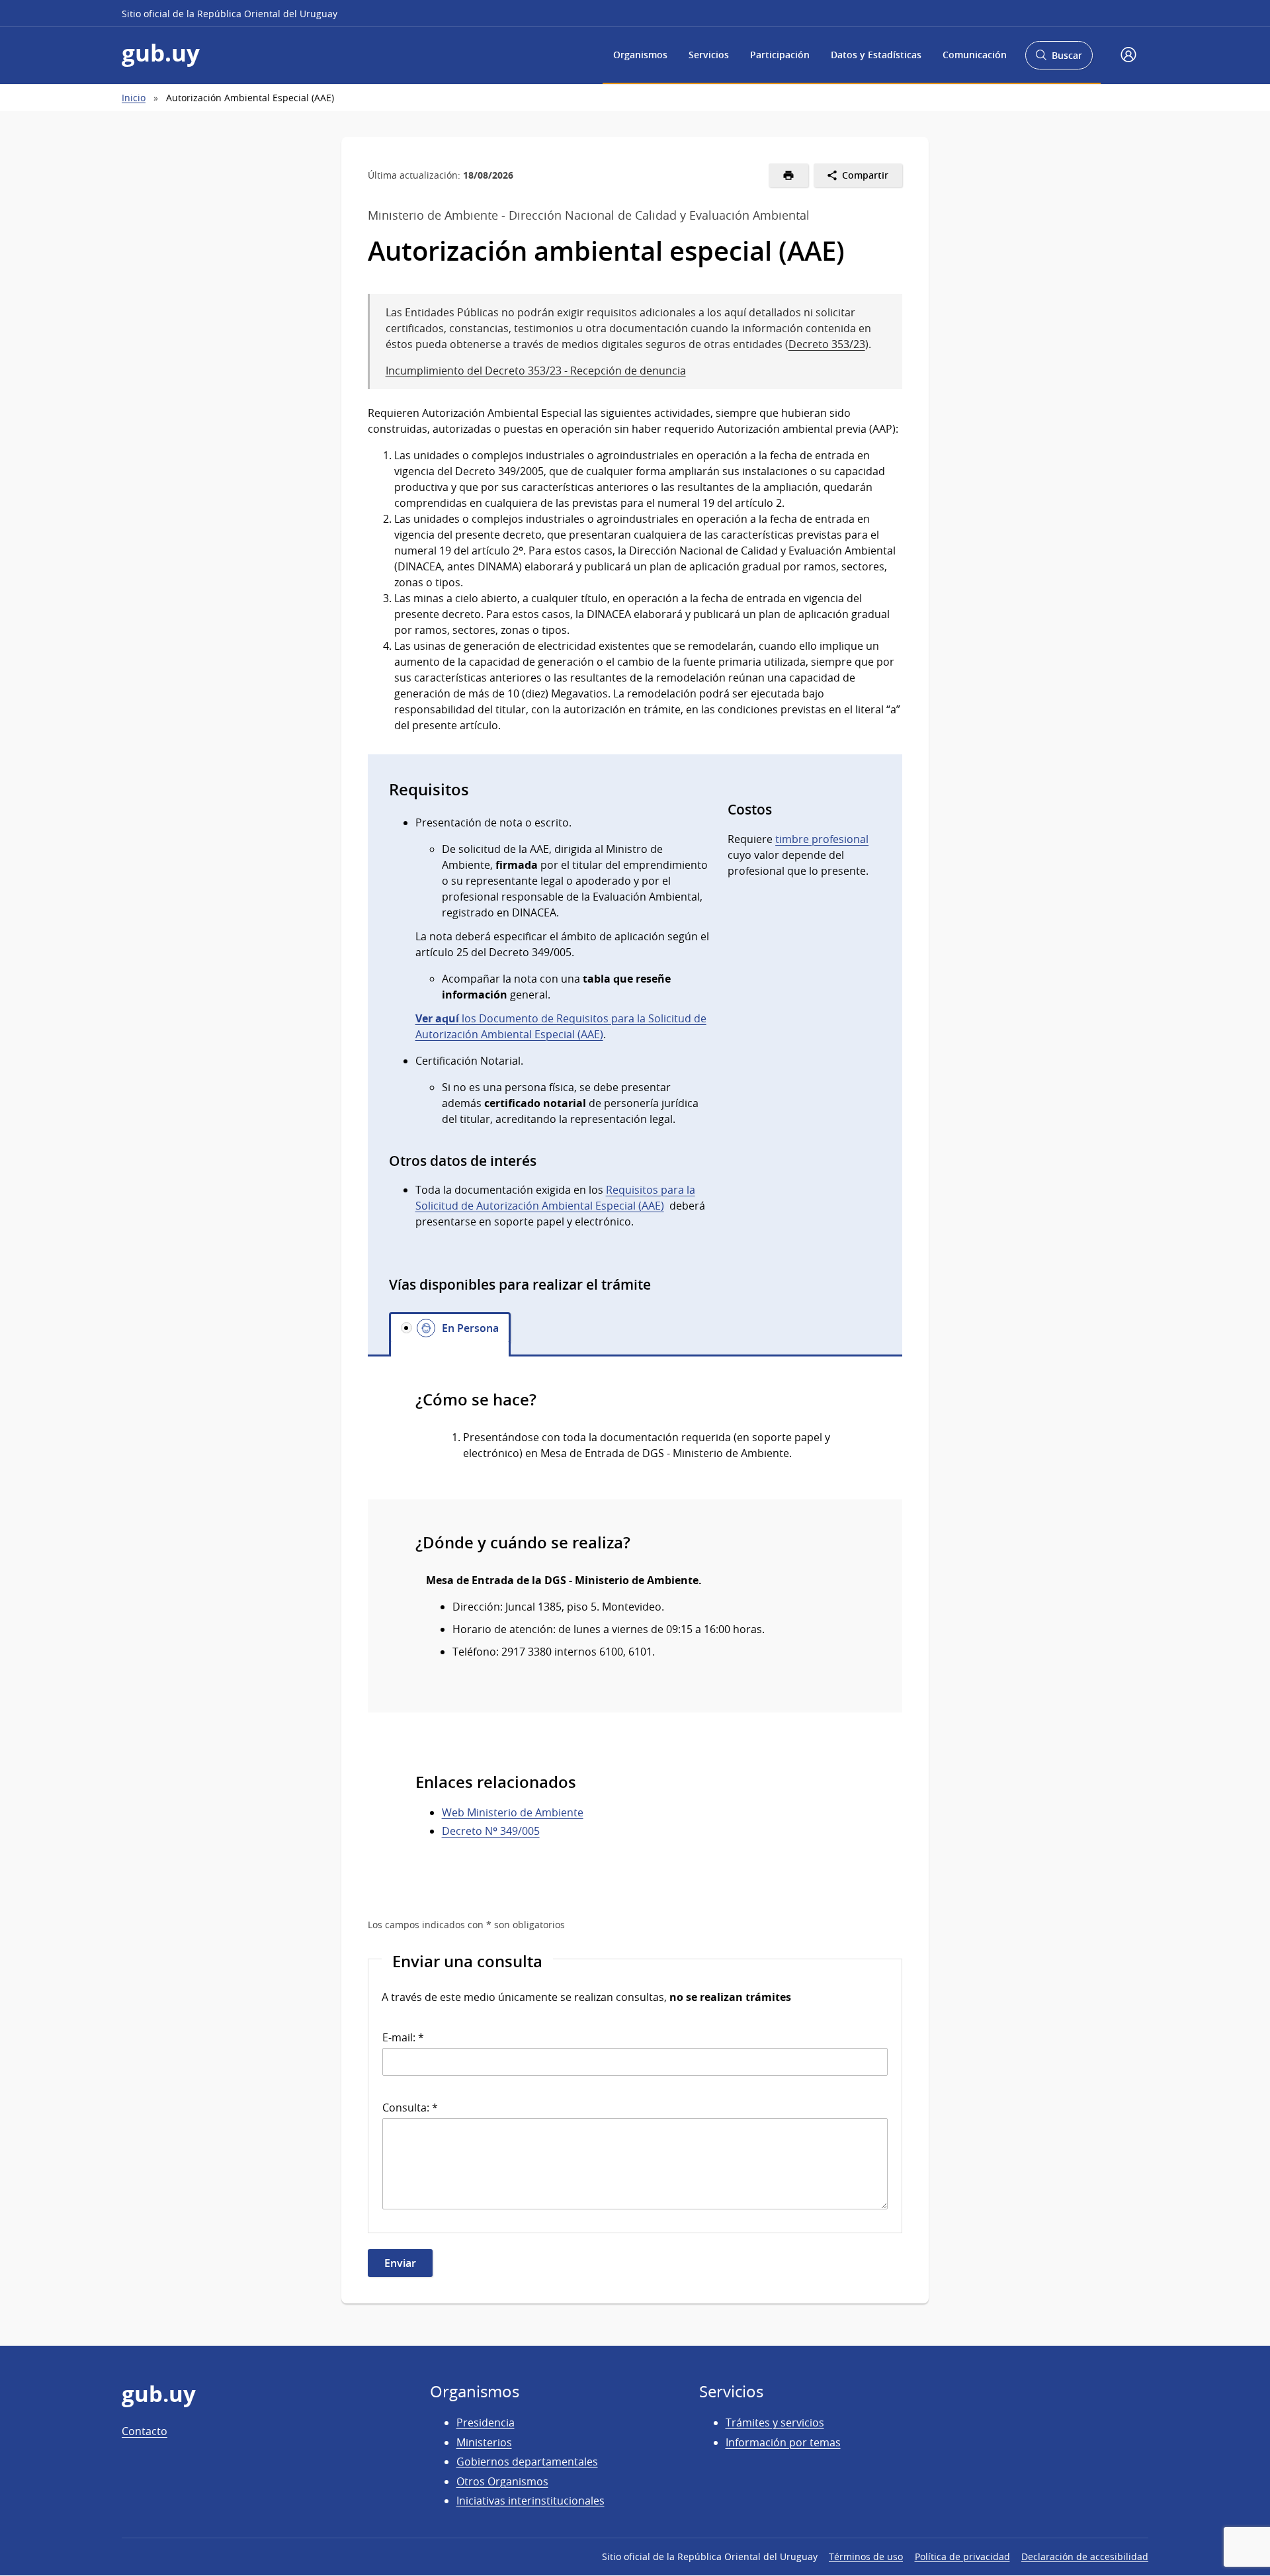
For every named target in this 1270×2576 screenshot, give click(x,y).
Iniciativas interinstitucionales (530, 2501)
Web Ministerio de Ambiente (513, 1812)
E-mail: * (403, 2037)
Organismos (640, 55)
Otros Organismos (502, 2481)
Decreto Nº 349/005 (491, 1831)
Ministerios (484, 2442)
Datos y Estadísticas (876, 55)
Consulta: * (410, 2108)
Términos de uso (866, 2556)
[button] (1128, 56)
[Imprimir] (789, 175)
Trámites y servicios (775, 2422)
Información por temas (783, 2442)
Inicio (134, 98)
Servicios (709, 55)
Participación (780, 55)
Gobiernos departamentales (527, 2462)
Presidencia (486, 2422)
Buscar (1059, 59)
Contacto (145, 2431)
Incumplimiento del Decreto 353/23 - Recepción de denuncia (536, 371)
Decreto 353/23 (827, 344)
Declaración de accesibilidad (1085, 2556)
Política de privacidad (962, 2556)
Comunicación (975, 55)
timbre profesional (822, 839)
